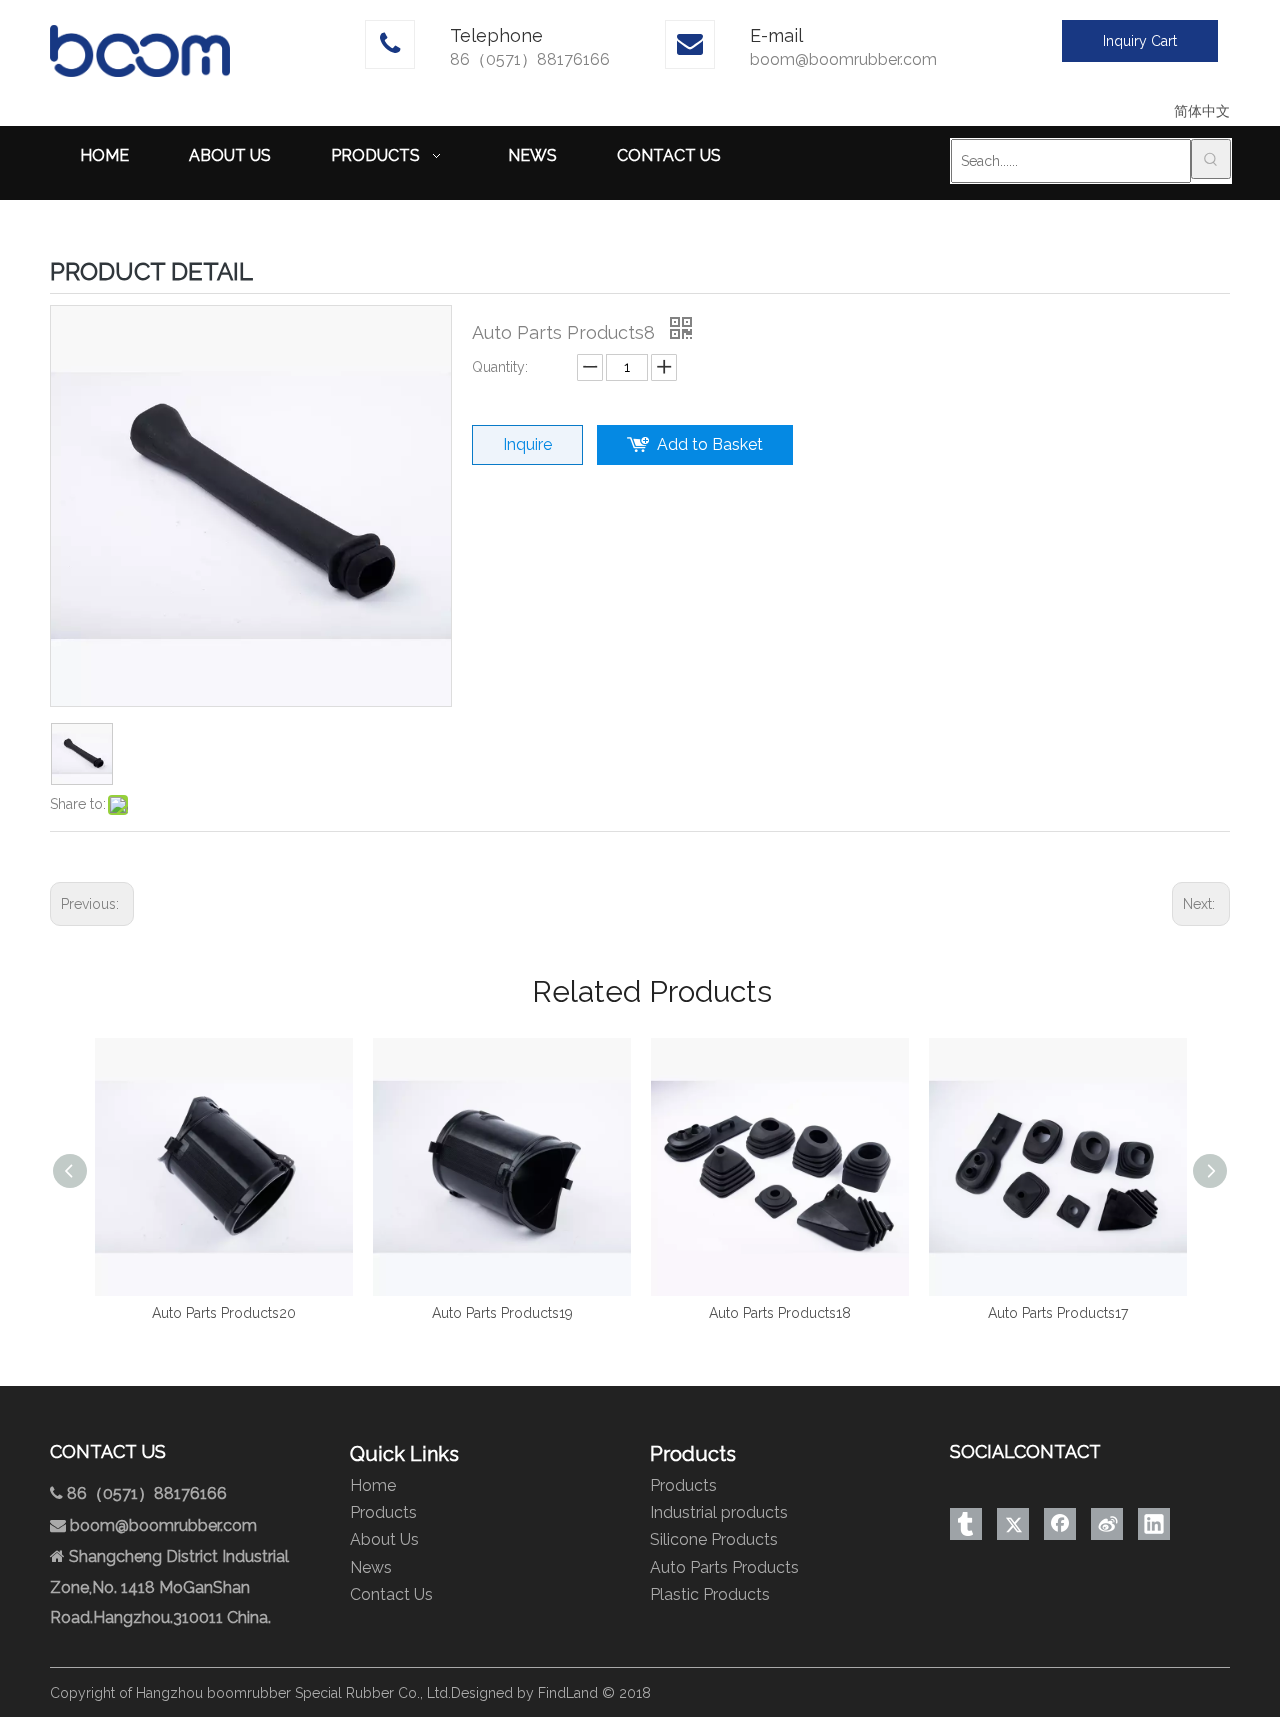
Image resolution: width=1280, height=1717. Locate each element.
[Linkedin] (1154, 1524)
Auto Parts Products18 (780, 1313)
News (371, 1567)
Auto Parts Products (724, 1567)
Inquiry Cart (1140, 41)
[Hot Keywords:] (1211, 159)
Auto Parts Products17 (1058, 1313)
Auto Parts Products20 (224, 1313)
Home (373, 1485)
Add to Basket (710, 444)
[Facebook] (1060, 1524)
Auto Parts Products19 (502, 1313)
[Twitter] (1013, 1524)
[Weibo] (1107, 1524)
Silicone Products (714, 1539)
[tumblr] (966, 1524)
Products (383, 1512)
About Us (384, 1539)
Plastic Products (710, 1594)
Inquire (527, 444)
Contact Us (391, 1594)
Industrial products (719, 1512)
